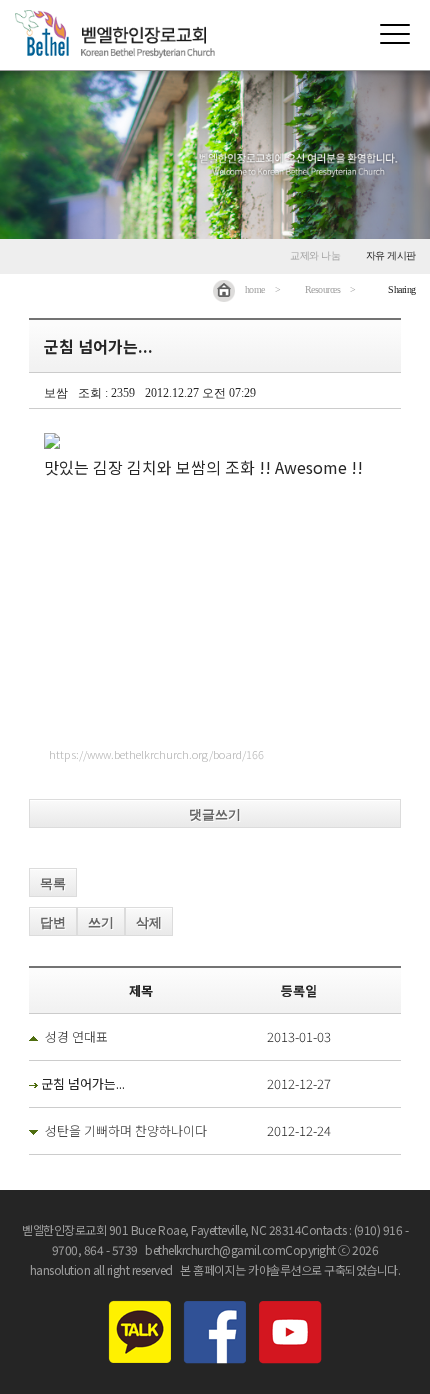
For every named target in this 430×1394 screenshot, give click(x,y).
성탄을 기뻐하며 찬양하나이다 (126, 1130)
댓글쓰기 (215, 814)
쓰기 (101, 922)
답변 (53, 922)
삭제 (149, 922)
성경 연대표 (76, 1036)
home (255, 289)
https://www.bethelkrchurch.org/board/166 (156, 754)
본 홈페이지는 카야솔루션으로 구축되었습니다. (290, 1269)
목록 (53, 883)
